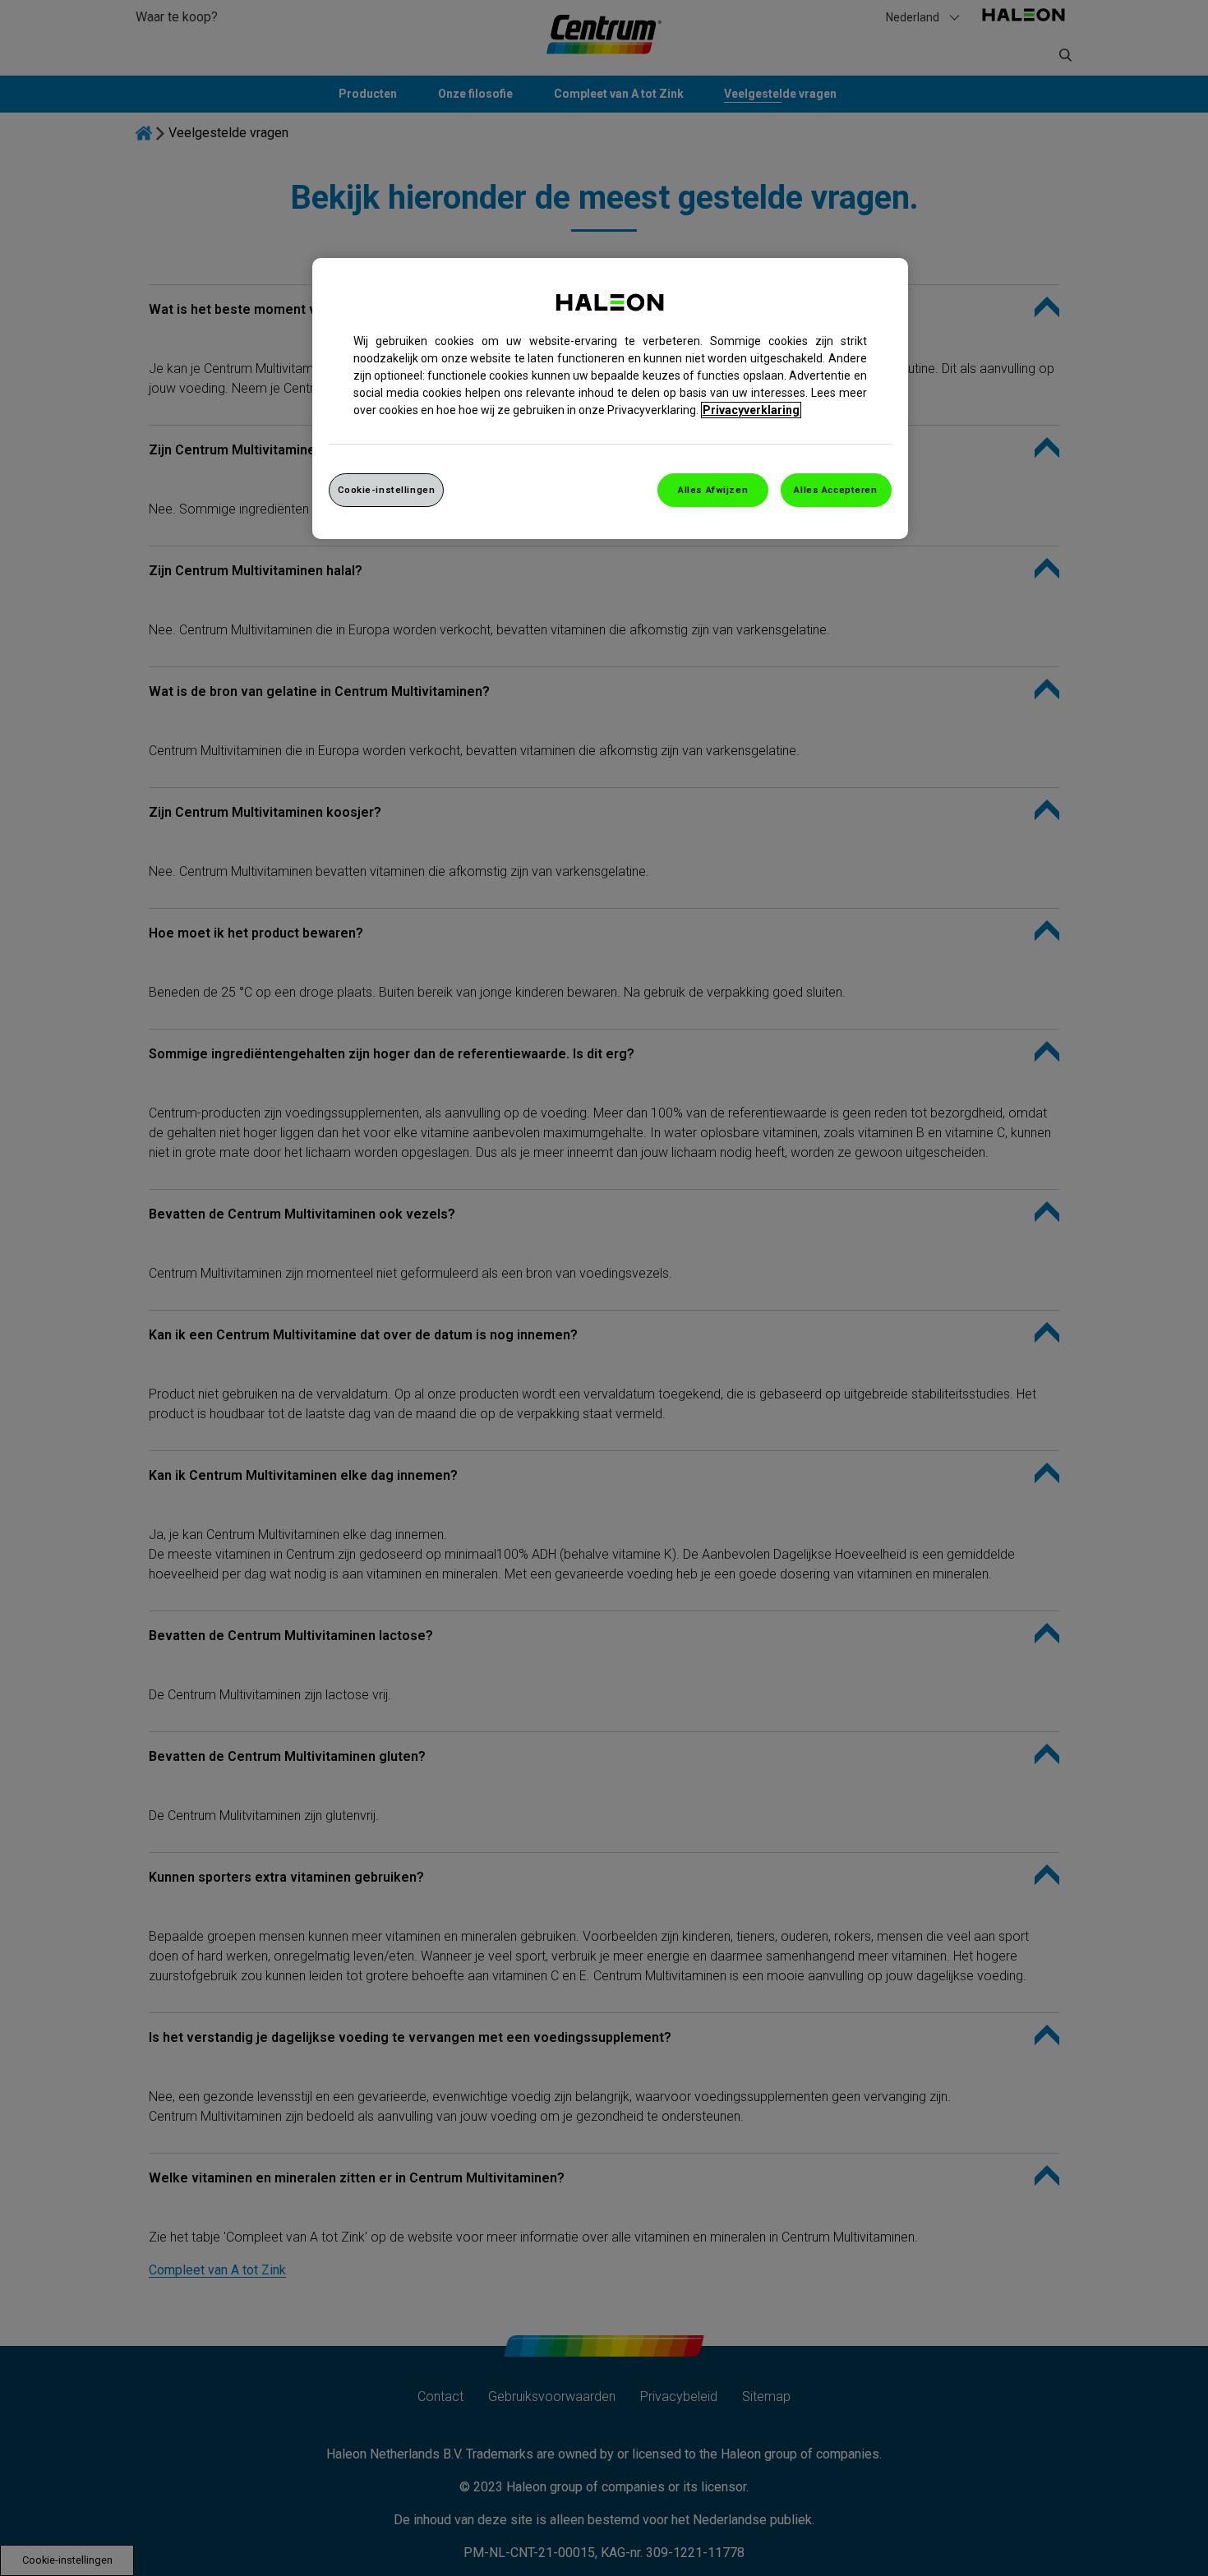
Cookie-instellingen (387, 490)
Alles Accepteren (835, 490)
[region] (610, 399)
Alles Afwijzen (713, 490)
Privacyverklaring (751, 410)
